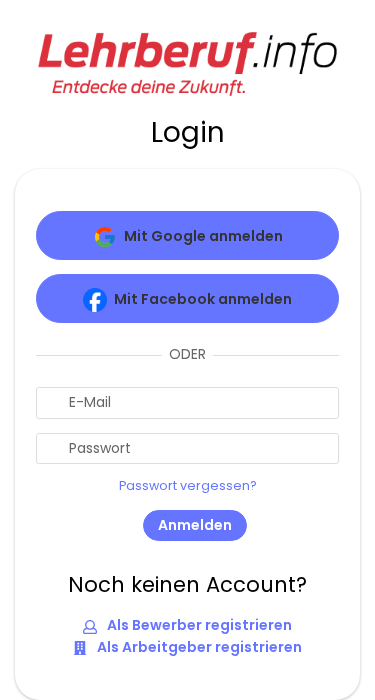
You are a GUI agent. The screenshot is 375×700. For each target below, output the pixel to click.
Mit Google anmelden (203, 236)
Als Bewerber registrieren (198, 625)
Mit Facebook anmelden (203, 299)
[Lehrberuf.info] (188, 62)
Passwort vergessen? (188, 485)
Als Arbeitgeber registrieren (198, 647)
